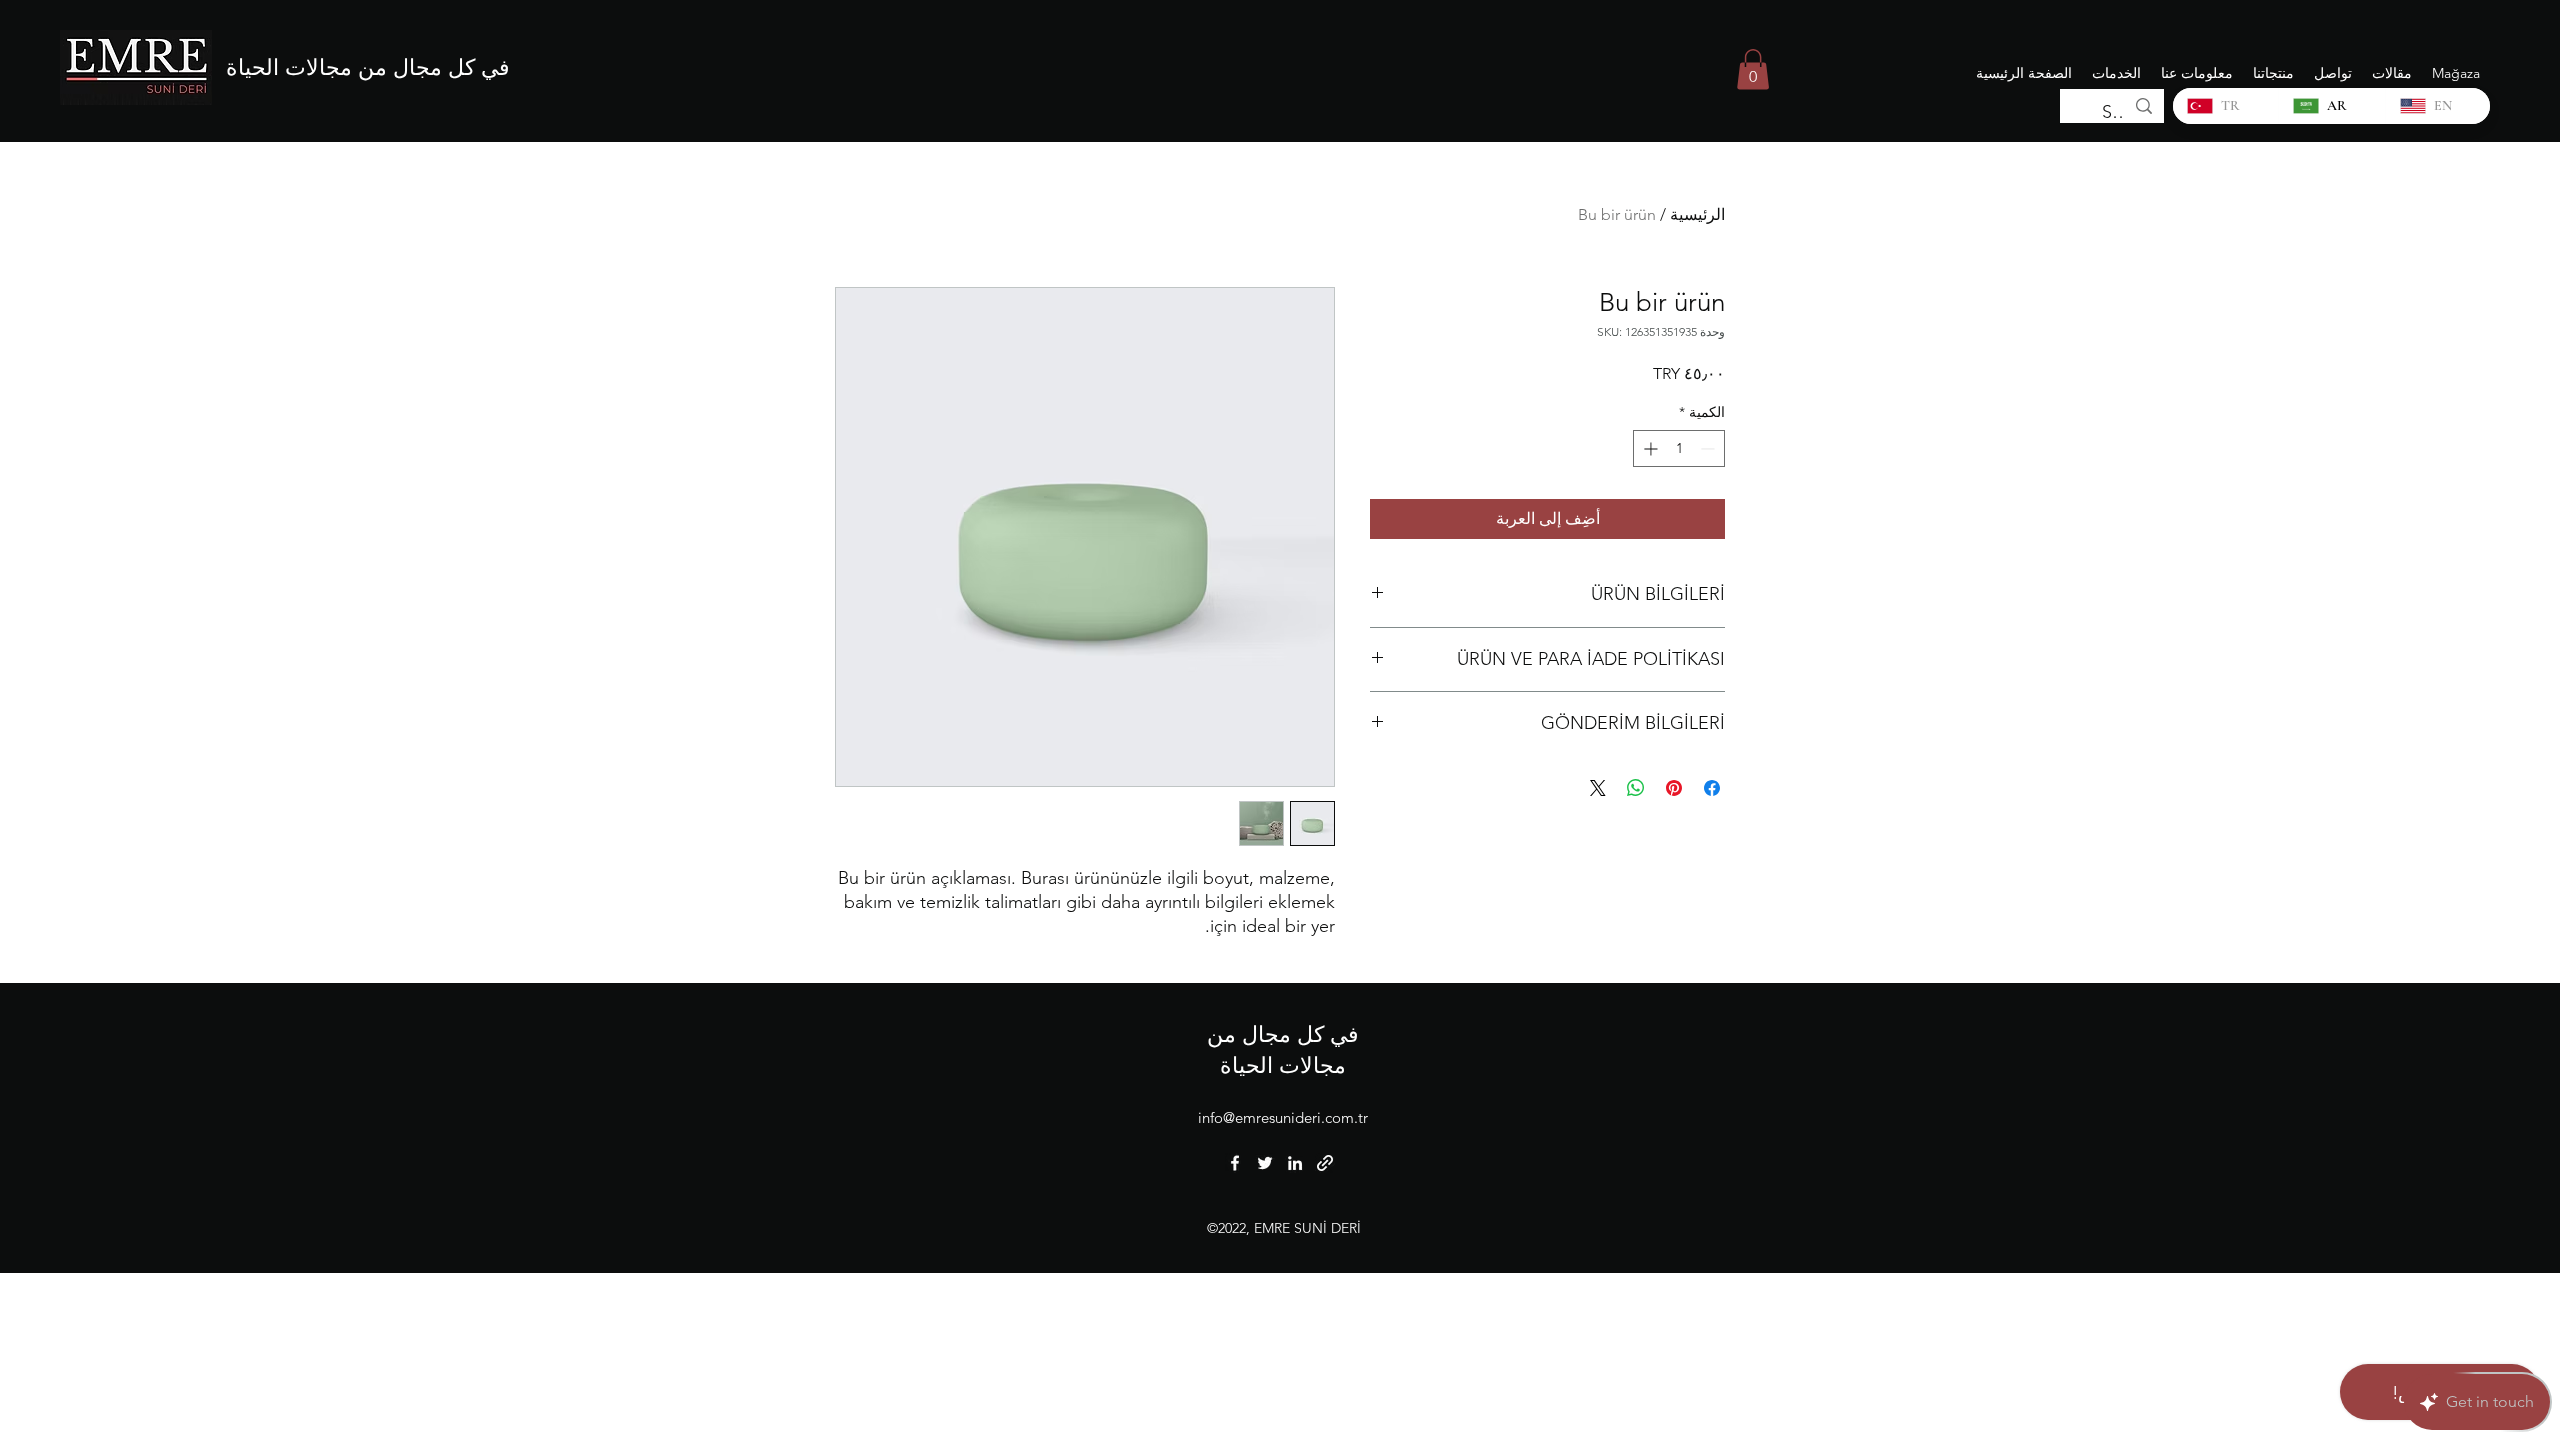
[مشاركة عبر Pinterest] (1674, 788)
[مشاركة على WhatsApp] (1636, 788)
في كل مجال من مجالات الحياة (368, 67)
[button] (1753, 69)
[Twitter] (1265, 1163)
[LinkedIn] (1295, 1163)
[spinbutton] (1679, 448)
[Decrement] (1709, 448)
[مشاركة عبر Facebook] (1712, 788)
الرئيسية (1697, 214)
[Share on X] (1598, 788)
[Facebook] (1235, 1163)
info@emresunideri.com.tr (1283, 1117)
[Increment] (1648, 448)
